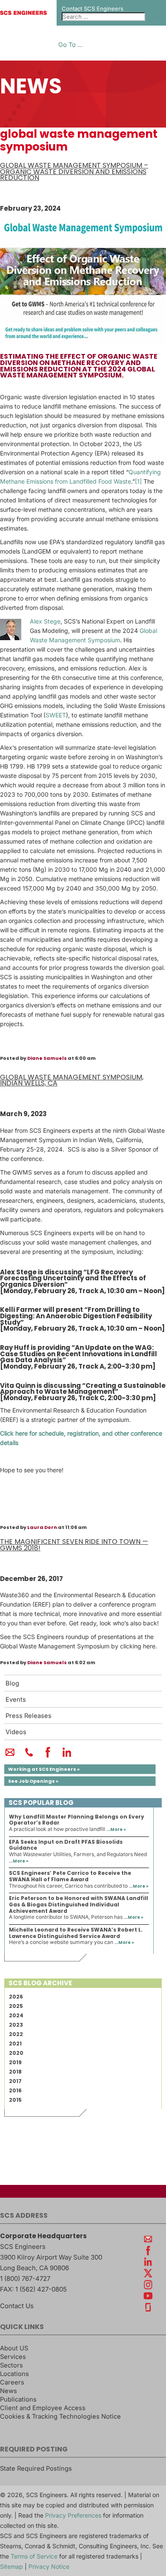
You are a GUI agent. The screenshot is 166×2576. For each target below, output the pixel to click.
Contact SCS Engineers (93, 9)
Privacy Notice (49, 2566)
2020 (16, 2053)
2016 (15, 2090)
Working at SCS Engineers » (44, 1769)
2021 (15, 2044)
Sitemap (11, 2566)
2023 (16, 2025)
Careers (12, 2382)
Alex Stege (45, 621)
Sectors (11, 2365)
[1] (138, 481)
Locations (14, 2374)
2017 (15, 2081)
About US (14, 2348)
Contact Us (17, 2306)
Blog (12, 1683)
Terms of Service (34, 2556)
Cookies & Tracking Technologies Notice (60, 2416)
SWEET (56, 715)
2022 (16, 2034)
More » (118, 1829)
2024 (16, 2015)
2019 (15, 2062)
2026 (16, 1997)
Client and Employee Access (43, 2408)
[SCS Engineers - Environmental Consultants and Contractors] (23, 13)
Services (13, 2357)
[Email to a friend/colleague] (10, 1756)
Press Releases (29, 1716)
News (9, 2391)
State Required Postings (36, 2469)
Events (16, 1700)
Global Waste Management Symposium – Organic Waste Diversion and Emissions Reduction (74, 171)
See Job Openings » (33, 1781)
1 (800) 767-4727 (25, 2279)
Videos (16, 1732)
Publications (18, 2399)
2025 (16, 2006)
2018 (15, 2072)
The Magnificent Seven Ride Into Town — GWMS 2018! (74, 1545)
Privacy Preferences (73, 2515)
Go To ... (70, 45)
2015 (15, 2100)
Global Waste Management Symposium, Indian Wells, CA (72, 1080)
